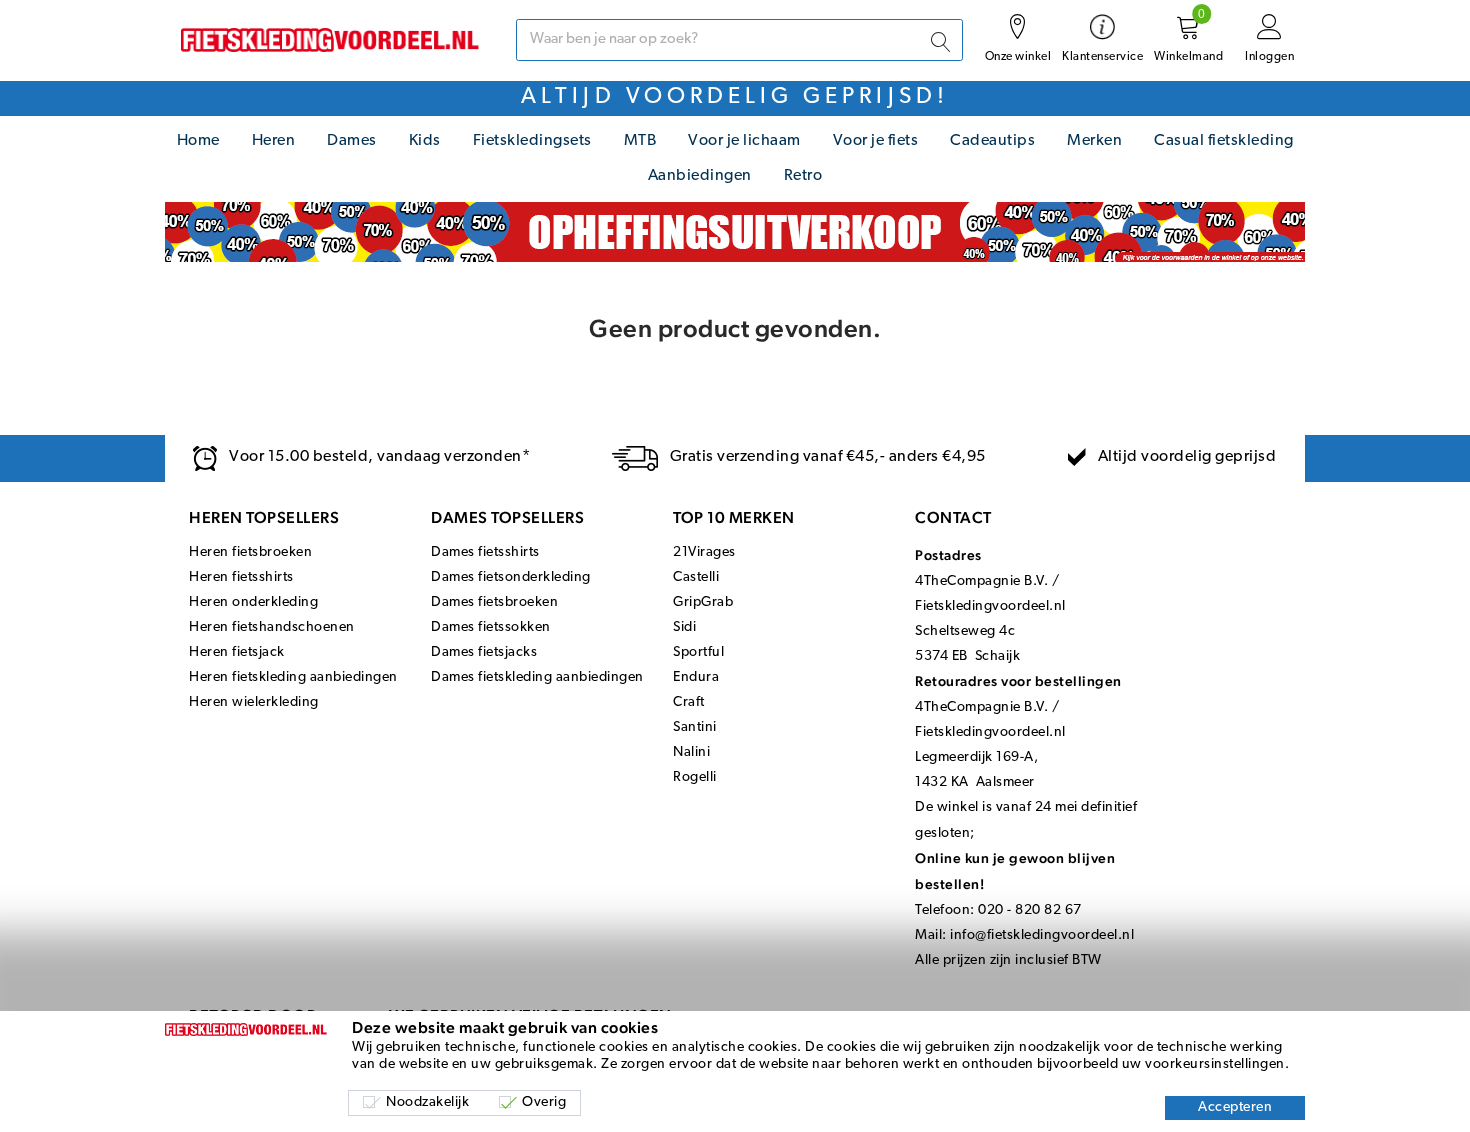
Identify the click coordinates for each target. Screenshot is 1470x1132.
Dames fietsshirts (485, 552)
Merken (1094, 141)
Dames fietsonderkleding (511, 577)
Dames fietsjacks (484, 652)
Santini (695, 727)
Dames (352, 141)
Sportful (698, 652)
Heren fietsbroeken (250, 552)
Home (198, 141)
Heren (274, 141)
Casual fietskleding (1224, 141)
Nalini (691, 752)
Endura (696, 677)
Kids (425, 141)
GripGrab (703, 602)
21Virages (704, 552)
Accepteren (1235, 1107)
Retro (803, 176)
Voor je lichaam (744, 141)
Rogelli (695, 777)
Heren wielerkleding (254, 702)
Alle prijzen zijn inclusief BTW (1008, 960)
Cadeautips (992, 141)
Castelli (696, 577)
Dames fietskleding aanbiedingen (537, 677)
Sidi (684, 627)
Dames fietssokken (491, 627)
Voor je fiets (876, 141)
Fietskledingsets (532, 141)
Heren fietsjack (237, 652)
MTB (640, 141)
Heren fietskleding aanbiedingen (293, 677)
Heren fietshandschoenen (272, 627)
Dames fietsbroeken (494, 602)
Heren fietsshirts (241, 577)
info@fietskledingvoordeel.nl (1042, 935)
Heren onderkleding (253, 602)
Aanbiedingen (700, 176)
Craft (689, 702)
